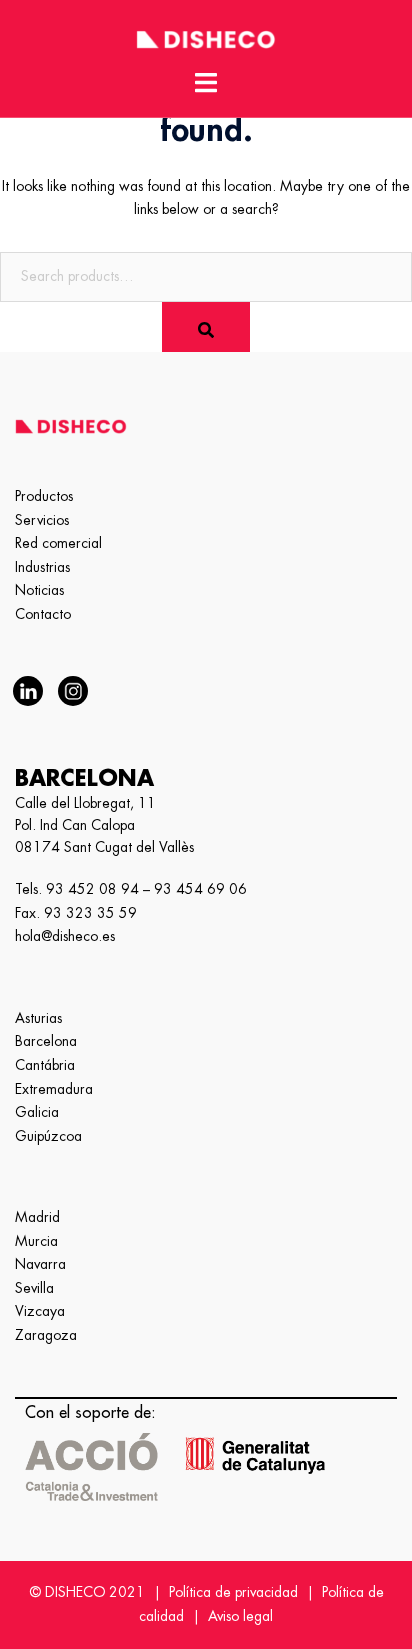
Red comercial (58, 543)
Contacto (43, 614)
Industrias (42, 567)
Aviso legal (240, 1616)
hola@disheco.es (65, 936)
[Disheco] (206, 36)
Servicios (42, 520)
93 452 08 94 (92, 889)
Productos (44, 496)
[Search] (206, 327)
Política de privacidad (233, 1592)
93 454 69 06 (200, 889)
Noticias (39, 590)
